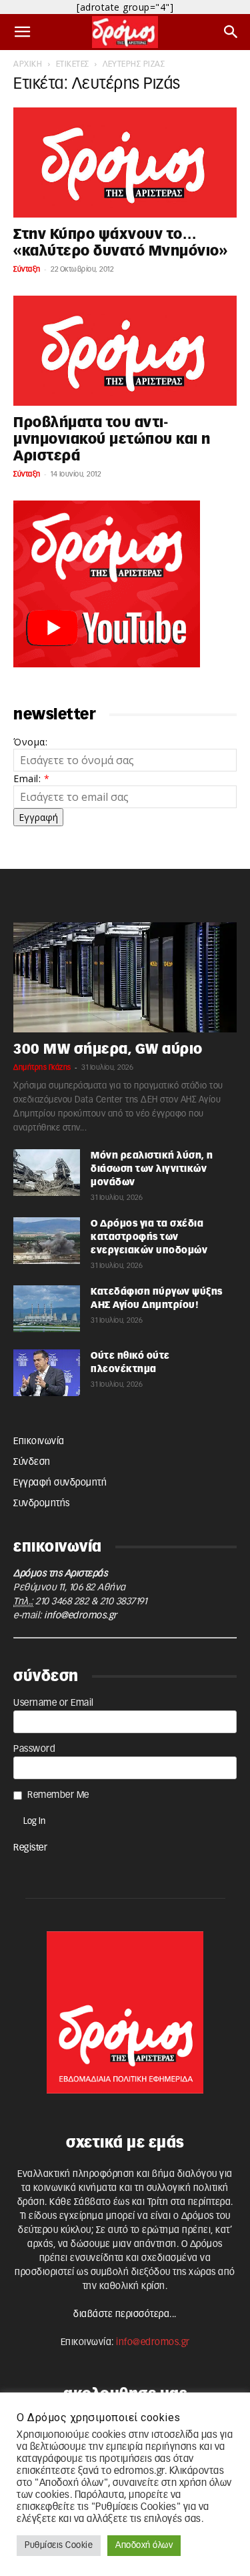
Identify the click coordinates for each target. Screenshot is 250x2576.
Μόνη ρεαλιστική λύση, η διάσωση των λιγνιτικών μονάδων (152, 1169)
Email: (31, 778)
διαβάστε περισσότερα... (125, 2314)
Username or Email (54, 1703)
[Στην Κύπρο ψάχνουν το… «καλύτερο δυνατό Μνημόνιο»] (125, 163)
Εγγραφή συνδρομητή (60, 1483)
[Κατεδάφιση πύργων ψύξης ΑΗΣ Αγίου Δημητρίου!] (47, 1309)
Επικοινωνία (39, 1441)
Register (30, 1848)
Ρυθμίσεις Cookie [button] (59, 2546)
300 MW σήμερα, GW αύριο (108, 1049)
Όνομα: (30, 742)
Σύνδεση (32, 1462)
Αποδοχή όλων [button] (144, 2546)
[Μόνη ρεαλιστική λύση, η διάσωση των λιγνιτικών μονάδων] (47, 1173)
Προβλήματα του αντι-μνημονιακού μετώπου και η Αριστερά (112, 439)
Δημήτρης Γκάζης (42, 1067)
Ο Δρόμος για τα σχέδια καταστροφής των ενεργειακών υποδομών (149, 1237)
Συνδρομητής (42, 1504)
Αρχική (28, 64)
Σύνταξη (27, 269)
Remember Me (58, 1795)
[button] (23, 32)
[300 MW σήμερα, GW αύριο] (125, 977)
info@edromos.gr (81, 1616)
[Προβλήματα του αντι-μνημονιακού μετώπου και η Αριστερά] (125, 351)
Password (34, 1749)
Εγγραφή (38, 817)
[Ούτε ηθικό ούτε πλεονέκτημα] (47, 1373)
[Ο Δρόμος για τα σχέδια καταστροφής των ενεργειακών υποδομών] (47, 1241)
